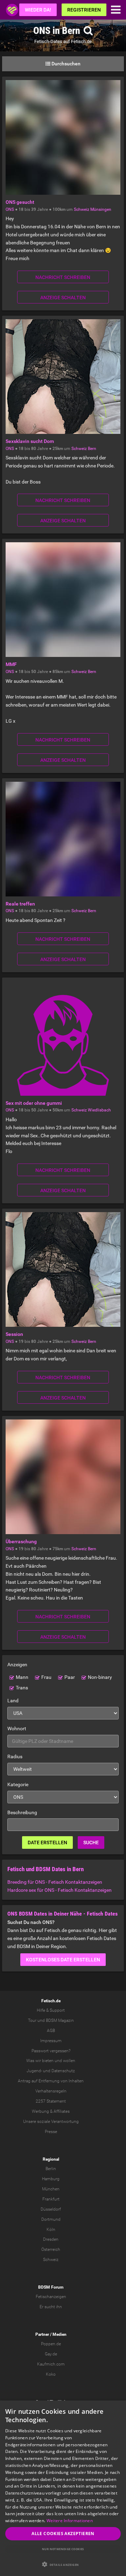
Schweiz (82, 209)
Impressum (51, 2041)
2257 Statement (51, 2101)
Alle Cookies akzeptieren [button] (63, 2534)
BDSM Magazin (60, 2020)
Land (13, 1701)
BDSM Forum (51, 2287)
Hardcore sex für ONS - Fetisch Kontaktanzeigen (59, 1890)
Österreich (51, 2249)
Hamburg (51, 2179)
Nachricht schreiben (63, 277)
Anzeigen (17, 1665)
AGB (51, 2031)
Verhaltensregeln (51, 2091)
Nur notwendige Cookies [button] (63, 2549)
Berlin (51, 2169)
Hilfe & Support (51, 2010)
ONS (10, 209)
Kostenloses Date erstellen (63, 1960)
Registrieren (84, 10)
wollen (69, 2061)
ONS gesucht (20, 202)
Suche (91, 1842)
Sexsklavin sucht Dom (30, 441)
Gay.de (51, 2354)
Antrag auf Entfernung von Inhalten (51, 2081)
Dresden (51, 2239)
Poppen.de (51, 2344)
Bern (92, 449)
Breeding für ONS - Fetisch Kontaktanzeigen (55, 1882)
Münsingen (101, 209)
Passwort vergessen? (51, 2051)
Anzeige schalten (63, 298)
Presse (51, 2132)
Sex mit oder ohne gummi (34, 1103)
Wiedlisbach (99, 1110)
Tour (32, 2020)
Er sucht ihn (51, 2307)
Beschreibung (22, 1812)
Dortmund (51, 2219)
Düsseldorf (51, 2209)
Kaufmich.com (51, 2364)
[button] (63, 2564)
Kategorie (18, 1784)
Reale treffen (20, 904)
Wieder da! (38, 10)
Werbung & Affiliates (51, 2111)
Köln (51, 2230)
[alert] (63, 2488)
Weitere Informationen (70, 2521)
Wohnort (17, 1729)
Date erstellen (47, 1842)
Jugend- (34, 2071)
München (51, 2189)
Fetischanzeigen (51, 2297)
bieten (48, 2061)
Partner (42, 2334)
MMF (11, 664)
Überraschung (21, 1541)
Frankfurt (51, 2199)
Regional (51, 2159)
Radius (15, 1756)
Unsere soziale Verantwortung (51, 2121)
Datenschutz (63, 2071)
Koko (51, 2374)
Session (14, 1334)
